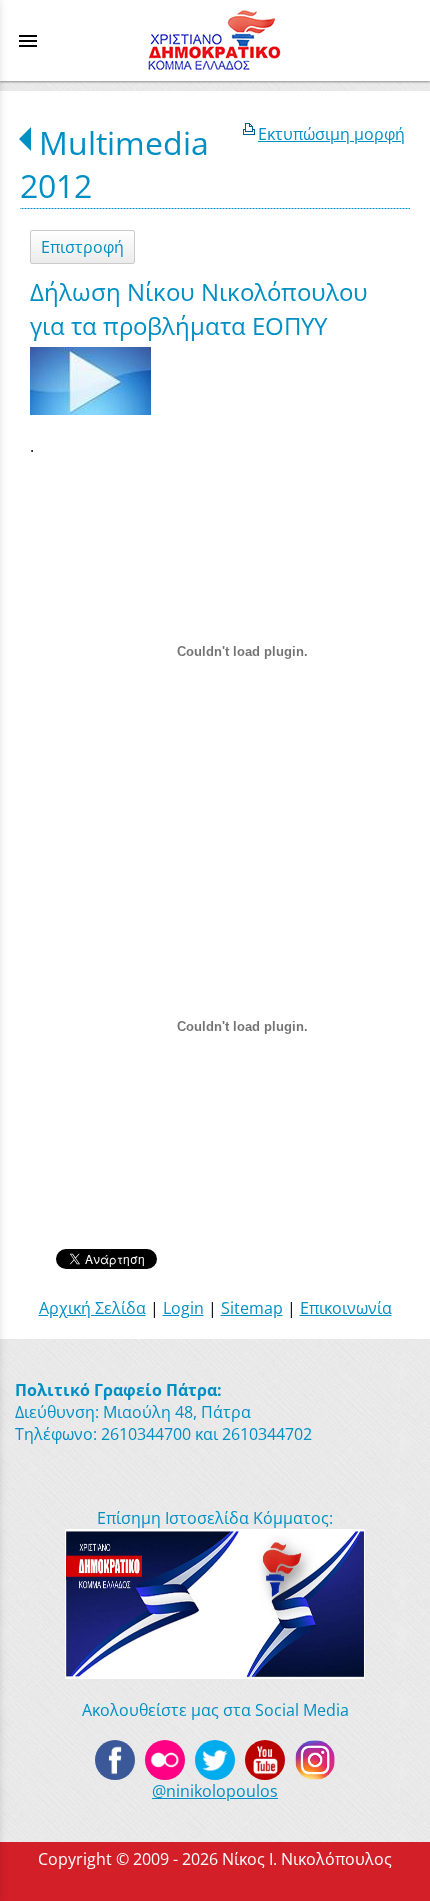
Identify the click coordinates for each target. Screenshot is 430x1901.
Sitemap (252, 1308)
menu (28, 41)
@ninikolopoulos (215, 1791)
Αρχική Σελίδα (92, 1308)
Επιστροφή (82, 247)
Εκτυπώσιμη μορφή (331, 134)
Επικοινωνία (346, 1308)
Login (183, 1308)
